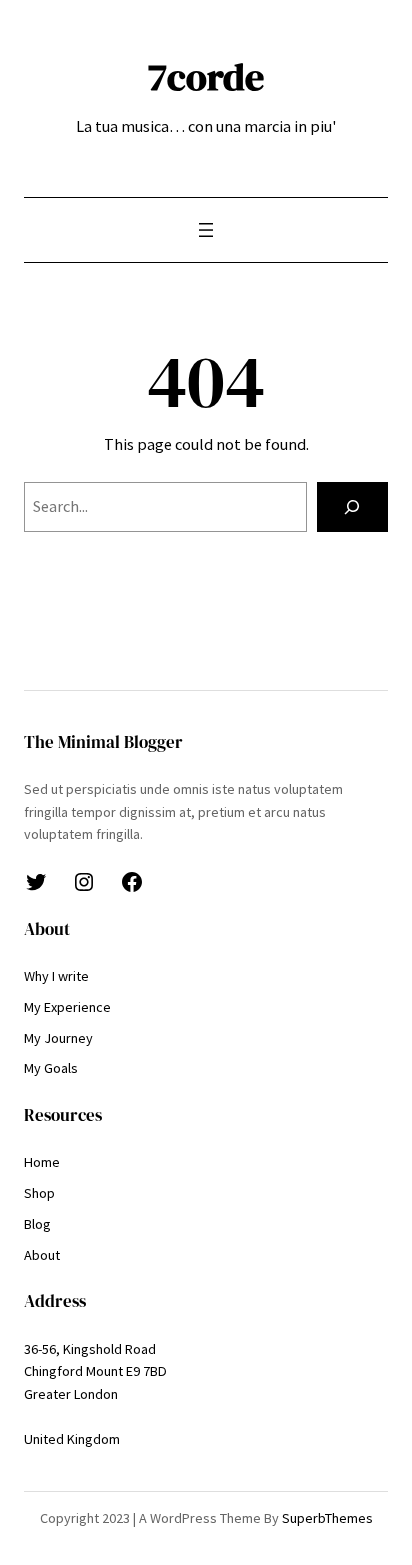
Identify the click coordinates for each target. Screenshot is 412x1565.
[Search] (352, 507)
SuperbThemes (327, 1518)
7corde (206, 76)
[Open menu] (206, 230)
